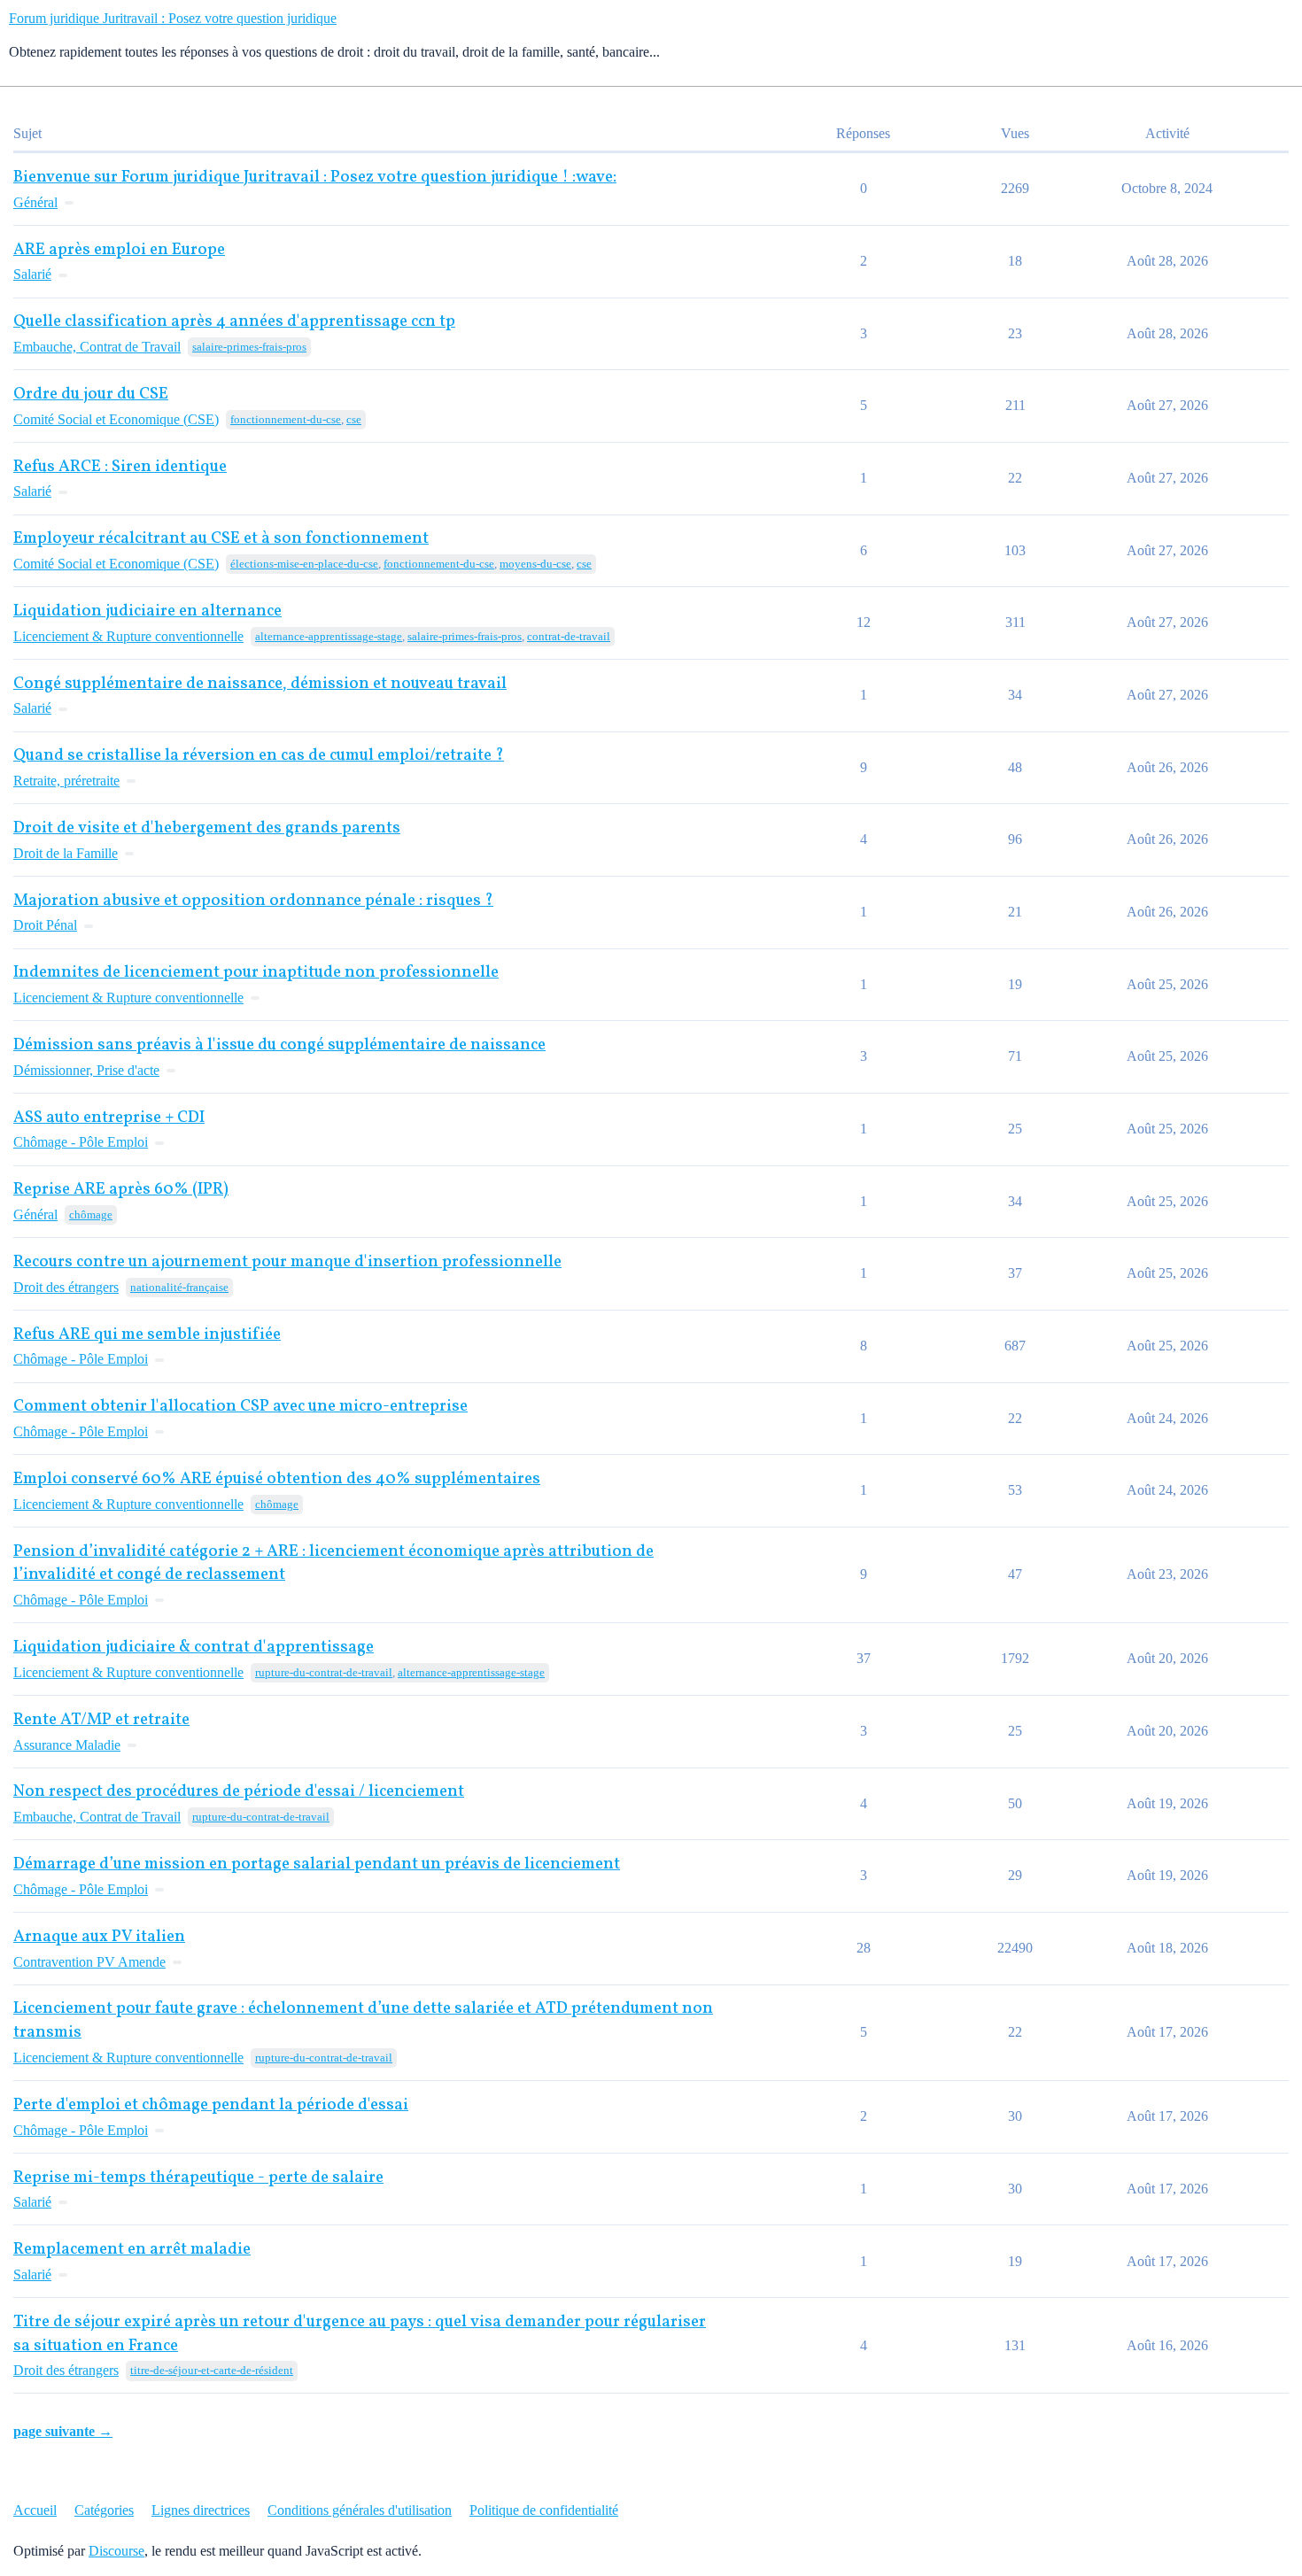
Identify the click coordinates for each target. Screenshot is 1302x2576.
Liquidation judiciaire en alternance (147, 611)
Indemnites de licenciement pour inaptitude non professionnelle (256, 973)
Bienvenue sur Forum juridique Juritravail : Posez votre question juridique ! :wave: (315, 178)
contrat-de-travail (569, 636)
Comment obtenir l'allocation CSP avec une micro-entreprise (240, 1407)
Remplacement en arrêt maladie (132, 2250)
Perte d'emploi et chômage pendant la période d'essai (211, 2105)
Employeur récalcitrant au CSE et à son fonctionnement (221, 539)
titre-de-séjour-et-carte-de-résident (212, 2370)
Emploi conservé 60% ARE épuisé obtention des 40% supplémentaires (277, 1479)
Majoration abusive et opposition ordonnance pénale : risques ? (253, 901)
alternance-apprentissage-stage (329, 636)
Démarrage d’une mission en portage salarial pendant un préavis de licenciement (317, 1864)
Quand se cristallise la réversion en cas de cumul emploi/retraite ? (259, 756)
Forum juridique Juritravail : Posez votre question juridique (173, 18)
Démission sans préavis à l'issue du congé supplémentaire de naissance (279, 1045)
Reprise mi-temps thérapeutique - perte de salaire (198, 2178)
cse (354, 419)
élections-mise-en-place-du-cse (304, 564)
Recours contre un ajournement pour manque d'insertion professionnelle (287, 1262)
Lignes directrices (201, 2510)
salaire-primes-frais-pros (249, 347)
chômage (91, 1215)
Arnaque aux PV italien (99, 1937)
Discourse (116, 2551)
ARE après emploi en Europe (119, 250)
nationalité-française (179, 1287)
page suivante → (63, 2431)
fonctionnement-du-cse (286, 419)
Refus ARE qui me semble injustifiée (147, 1335)
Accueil (35, 2510)
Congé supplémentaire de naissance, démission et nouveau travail (260, 684)
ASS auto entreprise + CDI (109, 1118)
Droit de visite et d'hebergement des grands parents (207, 828)
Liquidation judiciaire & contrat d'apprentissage (194, 1648)
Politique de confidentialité (544, 2510)
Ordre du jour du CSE (91, 395)
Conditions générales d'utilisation (360, 2510)
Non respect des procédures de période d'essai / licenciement (239, 1792)
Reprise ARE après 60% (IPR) (121, 1190)
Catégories (104, 2510)
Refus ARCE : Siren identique (120, 467)
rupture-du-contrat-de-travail (324, 1672)
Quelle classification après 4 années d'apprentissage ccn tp (234, 322)
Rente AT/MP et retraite (101, 1720)
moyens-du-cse (535, 564)
